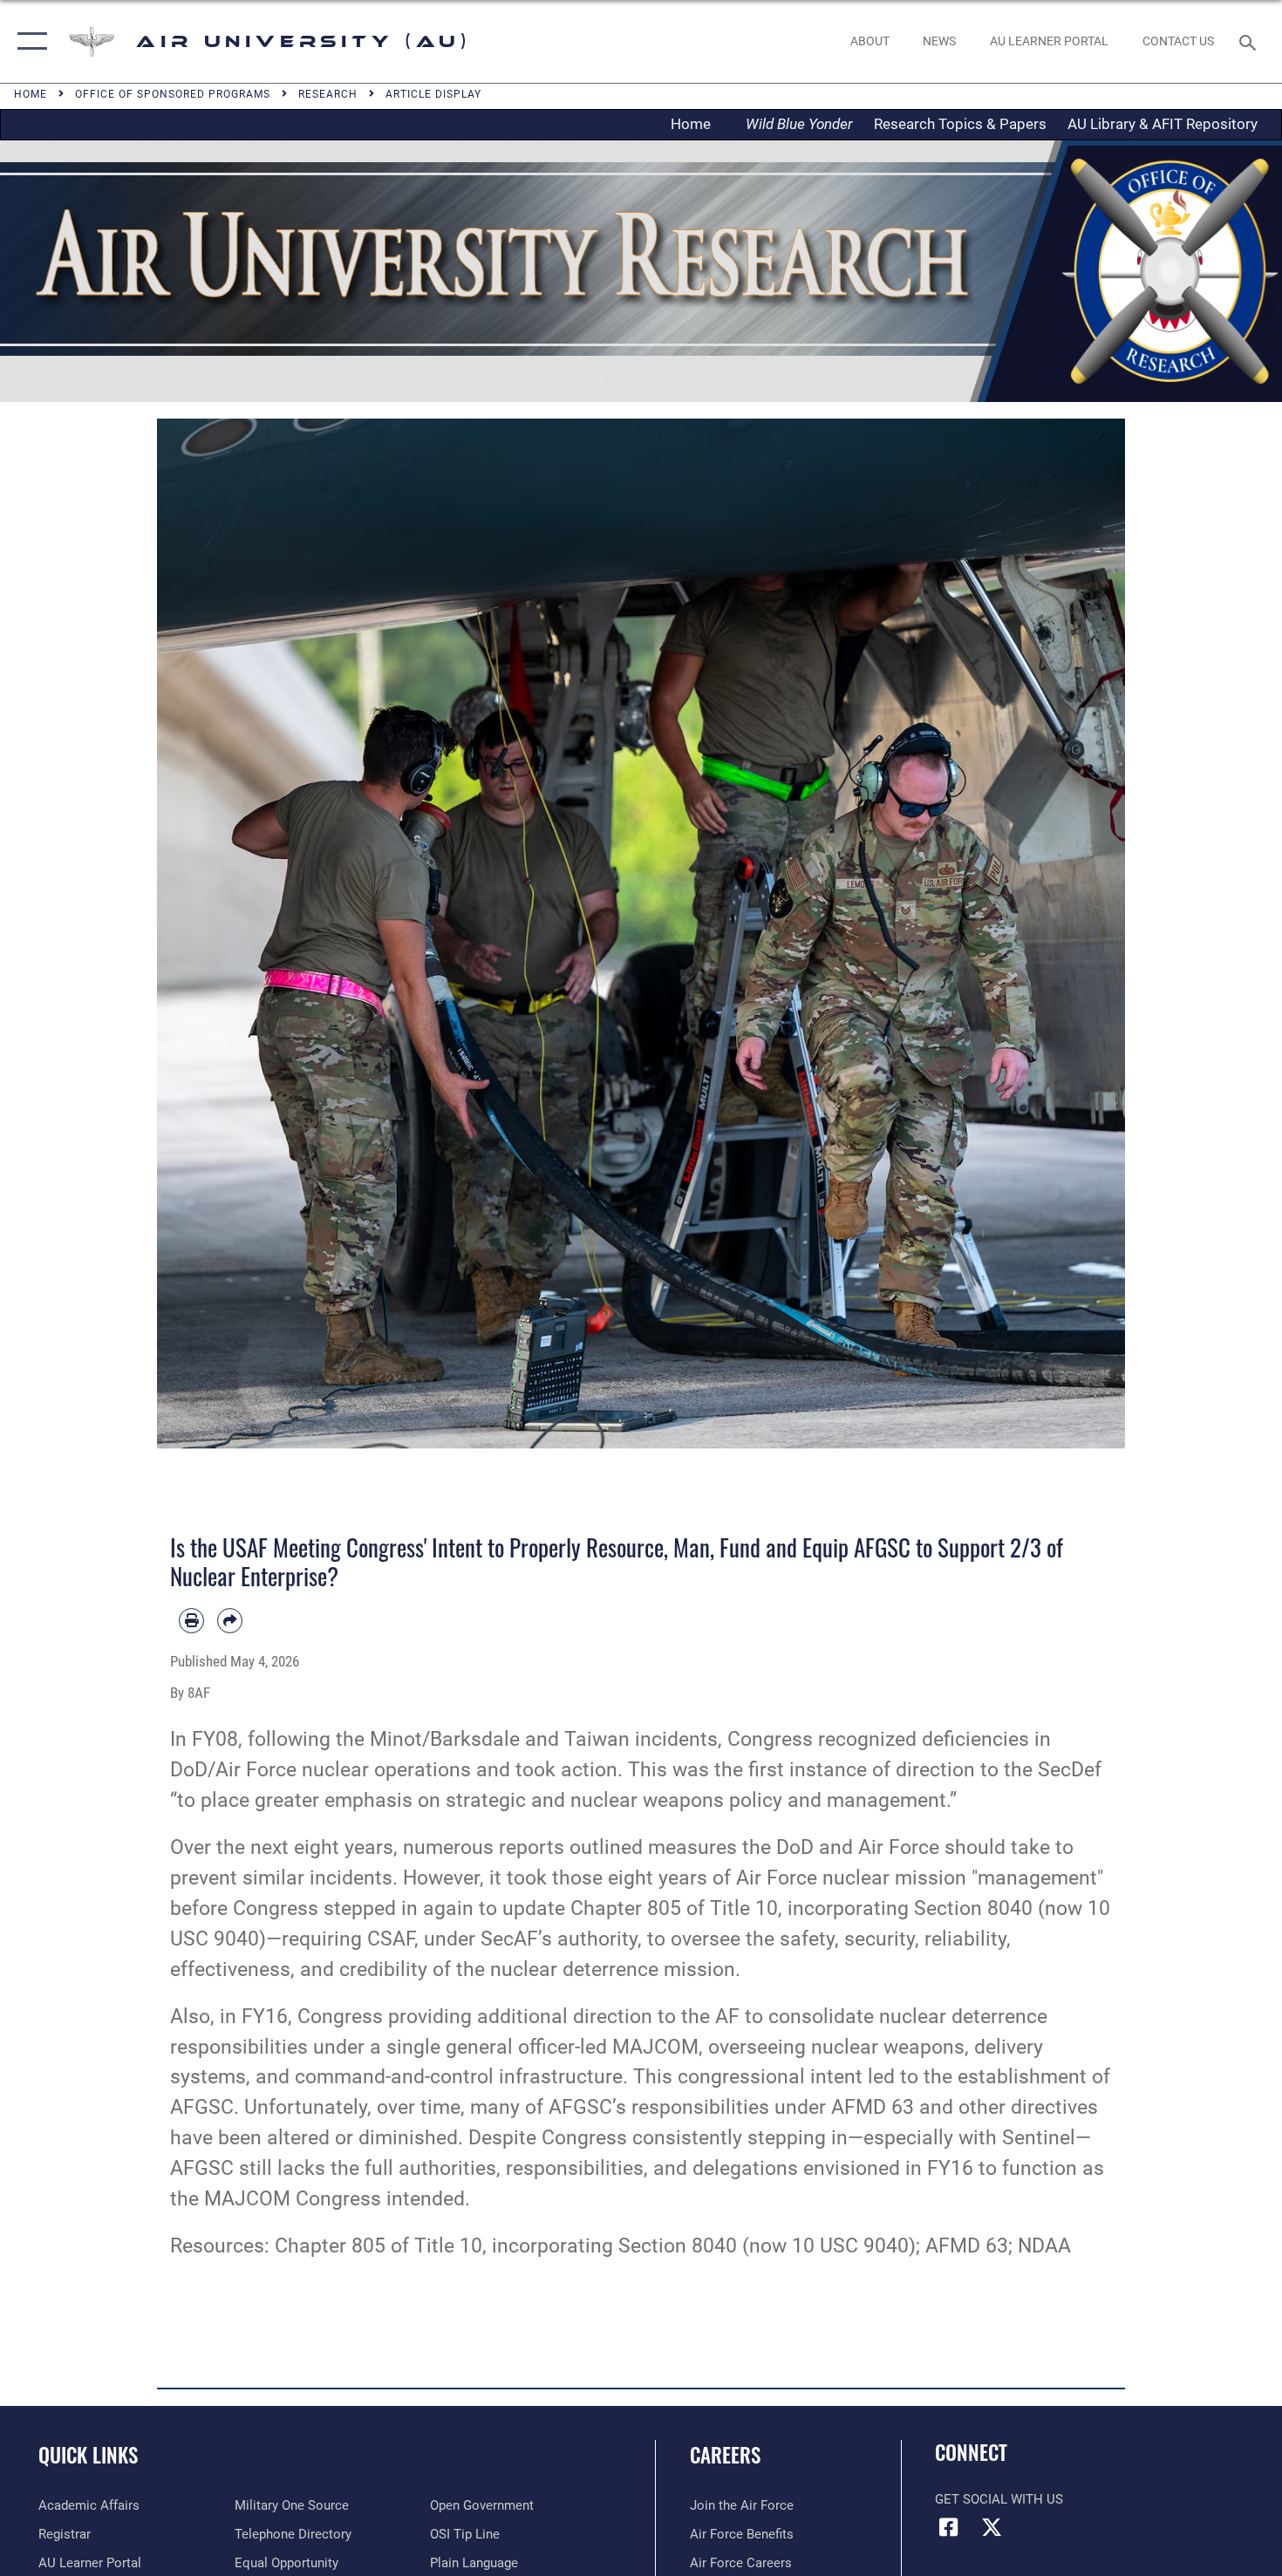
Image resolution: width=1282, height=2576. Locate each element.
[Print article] (191, 1621)
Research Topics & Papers (960, 124)
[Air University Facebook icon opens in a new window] (948, 2527)
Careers (725, 2455)
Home (696, 124)
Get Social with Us (999, 2499)
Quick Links (88, 2455)
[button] (28, 41)
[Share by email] (230, 1621)
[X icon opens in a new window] (992, 2527)
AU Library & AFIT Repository (1163, 124)
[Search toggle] (1250, 41)
